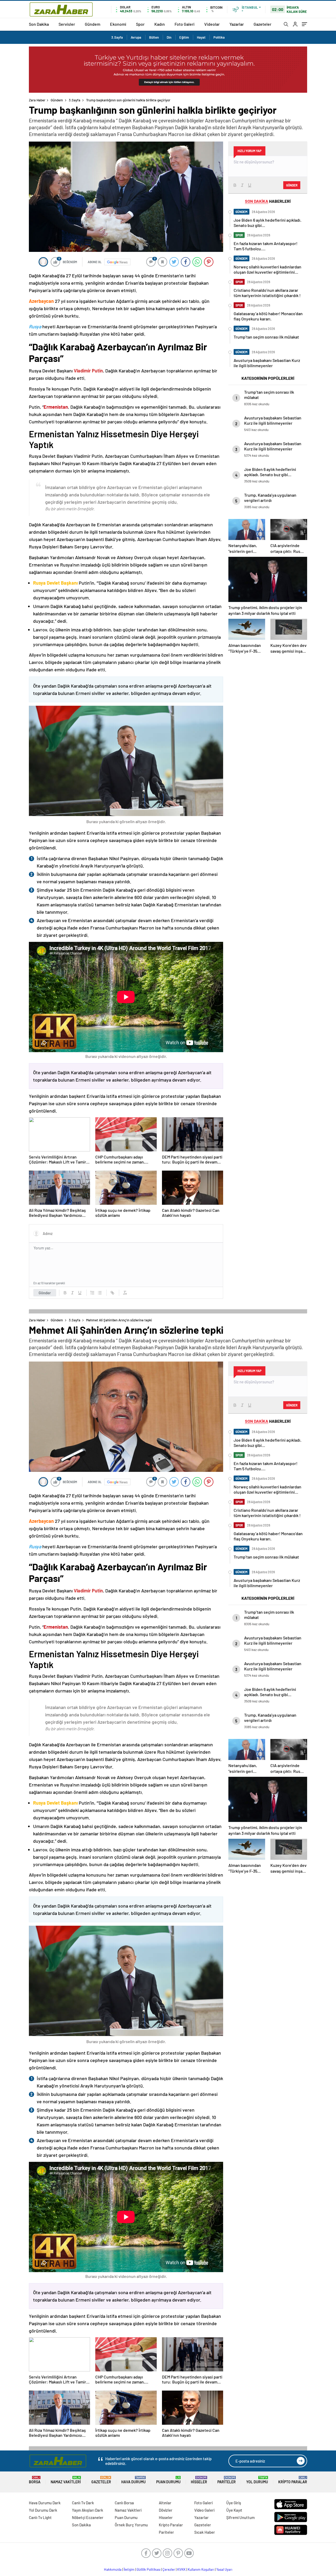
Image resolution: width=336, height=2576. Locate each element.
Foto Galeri (185, 24)
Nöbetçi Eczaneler (88, 2517)
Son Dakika (39, 24)
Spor (140, 24)
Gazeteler (262, 24)
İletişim (129, 2569)
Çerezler (169, 2569)
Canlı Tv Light (40, 2517)
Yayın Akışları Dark (88, 2510)
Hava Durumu (133, 2480)
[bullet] (100, 1293)
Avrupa (136, 37)
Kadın (160, 24)
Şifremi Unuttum (240, 2517)
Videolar (212, 24)
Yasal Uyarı (224, 2569)
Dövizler (166, 2510)
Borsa (35, 2480)
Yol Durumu (257, 2480)
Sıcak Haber (205, 2532)
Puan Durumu (168, 2480)
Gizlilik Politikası (148, 2569)
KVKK (181, 2569)
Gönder (45, 1293)
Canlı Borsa (124, 2503)
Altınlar (165, 2503)
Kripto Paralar (293, 2480)
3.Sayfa (117, 37)
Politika (219, 37)
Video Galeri (204, 2510)
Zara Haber (37, 100)
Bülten (154, 37)
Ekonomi (118, 24)
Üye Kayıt (234, 2510)
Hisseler (199, 2480)
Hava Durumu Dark (45, 2503)
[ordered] (92, 1293)
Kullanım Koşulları (201, 2569)
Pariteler (227, 2480)
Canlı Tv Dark (83, 2503)
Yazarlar (237, 24)
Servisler (67, 24)
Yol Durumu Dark (43, 2510)
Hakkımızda (113, 2569)
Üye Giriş (234, 2503)
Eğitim (184, 37)
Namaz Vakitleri (66, 2480)
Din (169, 37)
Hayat (201, 37)
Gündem (93, 24)
